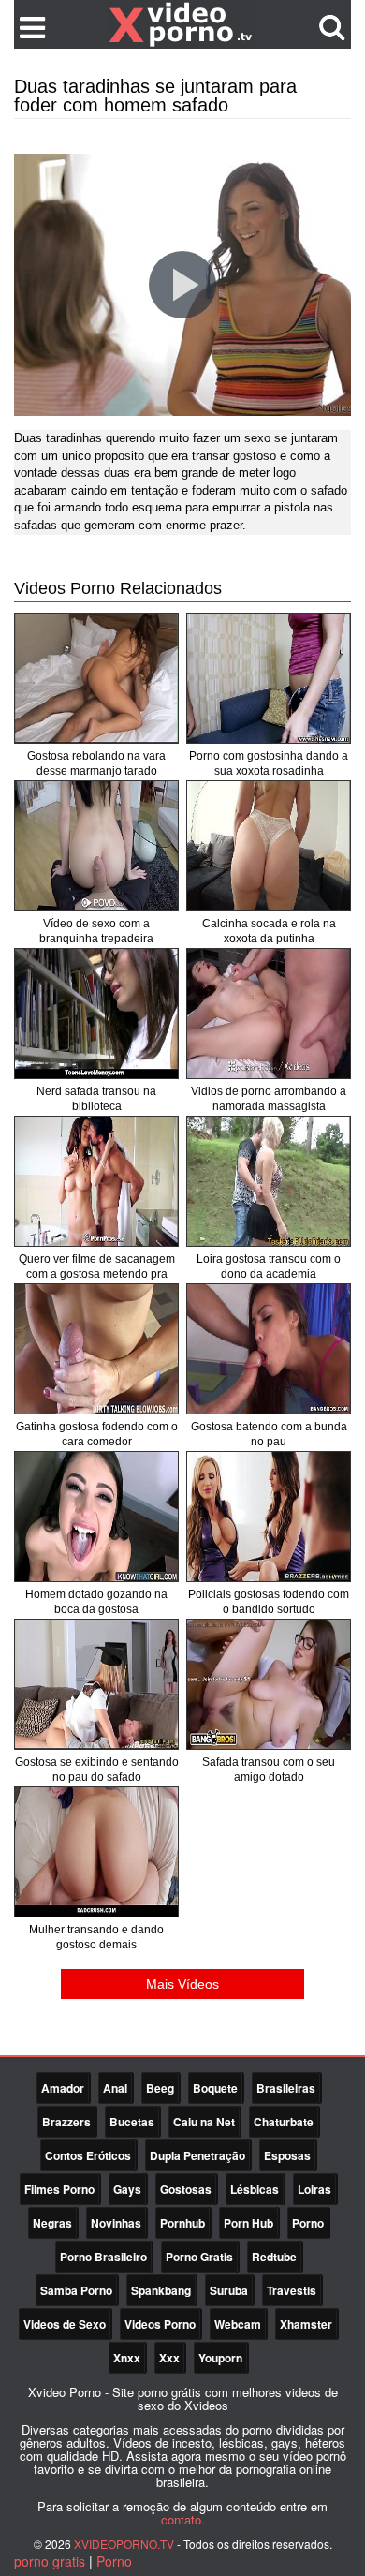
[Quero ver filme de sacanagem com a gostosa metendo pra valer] (96, 1181)
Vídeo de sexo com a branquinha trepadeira (96, 931)
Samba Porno (76, 2290)
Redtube (274, 2257)
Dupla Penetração (197, 2155)
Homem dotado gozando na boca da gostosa (96, 1602)
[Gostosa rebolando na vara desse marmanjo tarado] (96, 678)
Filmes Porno (59, 2189)
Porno (308, 2223)
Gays (127, 2189)
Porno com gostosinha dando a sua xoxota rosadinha (269, 763)
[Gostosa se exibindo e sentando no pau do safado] (96, 1684)
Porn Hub (248, 2223)
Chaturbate (284, 2122)
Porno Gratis (199, 2257)
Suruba (229, 2290)
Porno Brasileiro (103, 2257)
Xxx (169, 2358)
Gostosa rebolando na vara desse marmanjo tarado (96, 763)
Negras (52, 2223)
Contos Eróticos (88, 2155)
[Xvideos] (182, 23)
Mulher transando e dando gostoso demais (96, 1937)
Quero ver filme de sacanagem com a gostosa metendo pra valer (97, 1274)
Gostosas (186, 2189)
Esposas (287, 2155)
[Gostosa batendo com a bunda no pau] (269, 1349)
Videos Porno (160, 2324)
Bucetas (132, 2122)
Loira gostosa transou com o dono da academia (269, 1266)
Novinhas (116, 2223)
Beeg (160, 2088)
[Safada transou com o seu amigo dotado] (269, 1684)
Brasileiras (286, 2088)
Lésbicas (255, 2189)
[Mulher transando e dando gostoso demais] (96, 1852)
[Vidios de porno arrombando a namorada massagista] (269, 1014)
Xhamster (306, 2324)
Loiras (314, 2189)
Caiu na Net (204, 2122)
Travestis (292, 2290)
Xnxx (127, 2358)
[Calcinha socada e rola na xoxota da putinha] (269, 846)
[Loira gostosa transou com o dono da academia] (269, 1181)
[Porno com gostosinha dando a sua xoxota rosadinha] (269, 678)
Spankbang (161, 2290)
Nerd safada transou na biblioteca (96, 1099)
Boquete (215, 2088)
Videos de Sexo (65, 2324)
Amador (63, 2088)
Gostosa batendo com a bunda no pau (269, 1434)
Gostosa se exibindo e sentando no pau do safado (97, 1769)
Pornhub (182, 2223)
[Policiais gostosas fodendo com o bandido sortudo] (269, 1517)
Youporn (220, 2358)
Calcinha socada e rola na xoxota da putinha (269, 931)
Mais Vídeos (182, 1984)
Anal (115, 2088)
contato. (183, 2519)
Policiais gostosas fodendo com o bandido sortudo (269, 1602)
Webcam (238, 2324)
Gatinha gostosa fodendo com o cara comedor (97, 1434)
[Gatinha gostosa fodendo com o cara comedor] (96, 1349)
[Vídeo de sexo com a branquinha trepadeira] (96, 846)
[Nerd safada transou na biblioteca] (96, 1014)
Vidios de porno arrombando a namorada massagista (269, 1099)
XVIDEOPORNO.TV (124, 2544)
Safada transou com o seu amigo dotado (269, 1769)
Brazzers (66, 2122)
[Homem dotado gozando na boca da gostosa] (96, 1517)
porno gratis (50, 2561)
